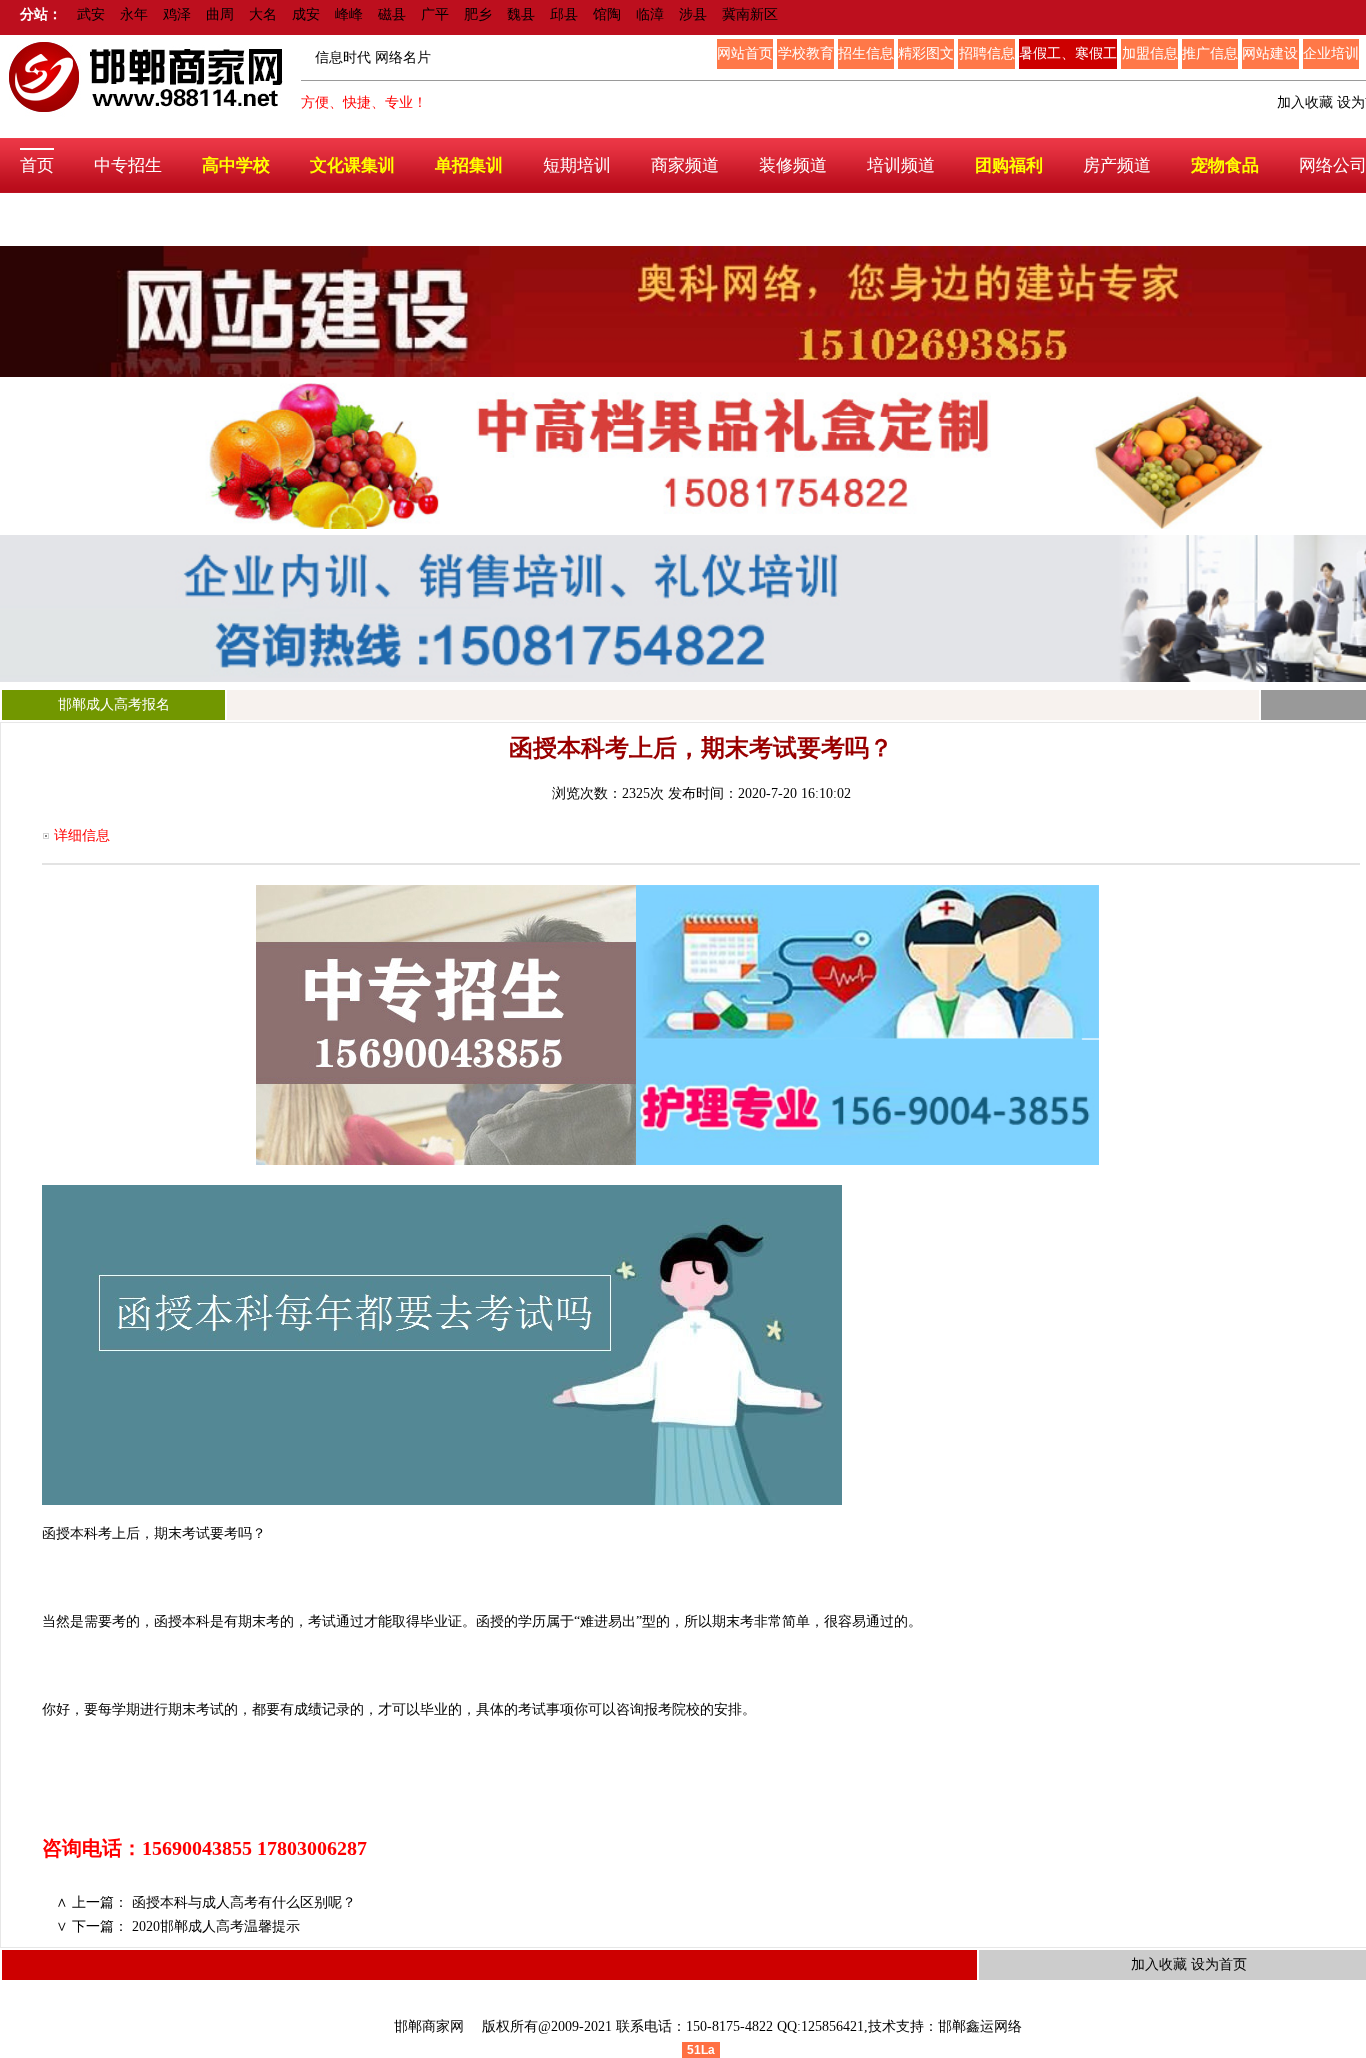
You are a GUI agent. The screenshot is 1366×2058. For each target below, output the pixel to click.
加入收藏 (1305, 102)
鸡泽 (177, 14)
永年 (134, 14)
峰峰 (349, 14)
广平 (435, 14)
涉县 (693, 14)
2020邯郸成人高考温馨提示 (216, 1926)
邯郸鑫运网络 (980, 2026)
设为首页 (1219, 1964)
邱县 (564, 14)
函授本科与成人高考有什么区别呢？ (244, 1902)
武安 (91, 14)
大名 (263, 14)
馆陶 (607, 14)
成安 (306, 14)
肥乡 (478, 14)
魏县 (521, 14)
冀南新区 (750, 14)
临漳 (650, 14)
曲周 (220, 14)
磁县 (392, 14)
